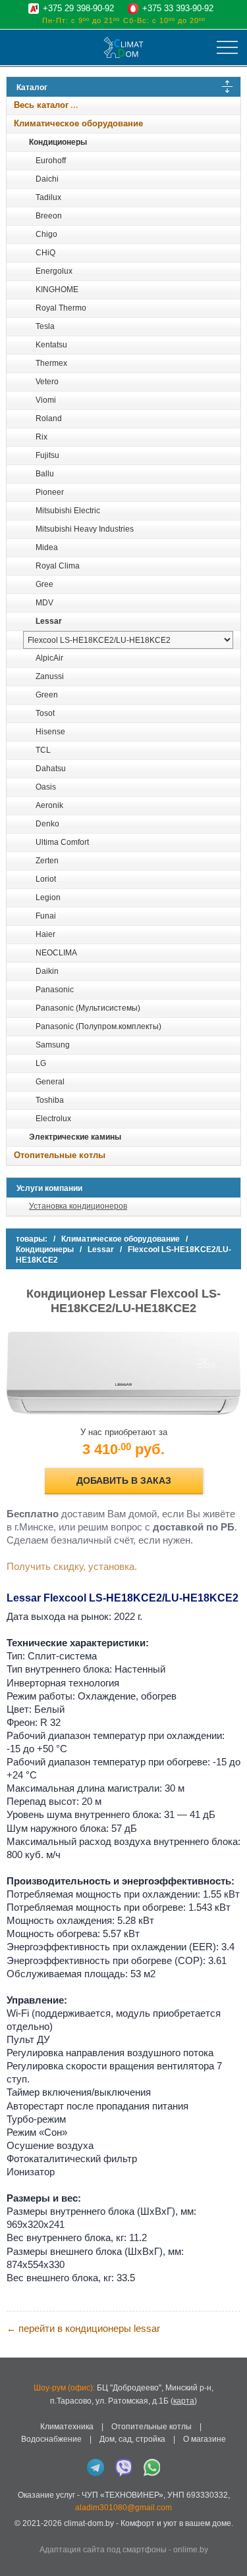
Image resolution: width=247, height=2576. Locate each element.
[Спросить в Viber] (124, 2467)
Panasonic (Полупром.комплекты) (98, 1026)
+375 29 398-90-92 (78, 8)
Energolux (54, 271)
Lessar (49, 621)
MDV (44, 603)
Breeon (49, 216)
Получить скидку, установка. (72, 1566)
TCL (43, 750)
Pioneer (50, 492)
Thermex (51, 363)
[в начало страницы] (230, 2549)
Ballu (45, 474)
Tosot (45, 713)
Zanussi (50, 676)
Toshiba (50, 1100)
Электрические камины (75, 1137)
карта (184, 2401)
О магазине (205, 2439)
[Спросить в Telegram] (96, 2467)
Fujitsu (47, 455)
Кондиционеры (58, 142)
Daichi (47, 179)
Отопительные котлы (60, 1155)
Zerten (47, 861)
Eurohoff (51, 161)
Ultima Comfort (62, 842)
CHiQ (45, 253)
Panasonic (55, 990)
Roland (49, 418)
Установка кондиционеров (78, 1206)
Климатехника (67, 2427)
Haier (45, 934)
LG (41, 1063)
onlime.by (191, 2550)
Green (47, 695)
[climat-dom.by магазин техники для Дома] (123, 47)
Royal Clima (58, 566)
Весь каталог (41, 105)
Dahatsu (51, 769)
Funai (46, 916)
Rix (41, 437)
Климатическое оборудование (78, 123)
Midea (47, 547)
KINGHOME (57, 290)
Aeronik (49, 805)
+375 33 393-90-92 (178, 8)
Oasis (46, 787)
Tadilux (48, 197)
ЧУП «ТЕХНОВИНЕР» (123, 2495)
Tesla (45, 326)
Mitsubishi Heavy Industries (85, 529)
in (18, 2534)
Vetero (47, 382)
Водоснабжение (51, 2439)
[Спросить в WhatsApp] (152, 2467)
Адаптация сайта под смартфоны (103, 2550)
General (50, 1082)
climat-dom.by (89, 2523)
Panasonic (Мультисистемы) (88, 1008)
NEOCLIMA (56, 953)
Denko (47, 824)
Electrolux (53, 1119)
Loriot (46, 879)
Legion (48, 897)
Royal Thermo (61, 308)
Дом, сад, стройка (132, 2439)
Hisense (50, 732)
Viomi (46, 400)
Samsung (53, 1045)
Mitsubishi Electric (68, 511)
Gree (44, 584)
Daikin (47, 971)
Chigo (46, 234)
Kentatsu (51, 345)
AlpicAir (49, 658)
